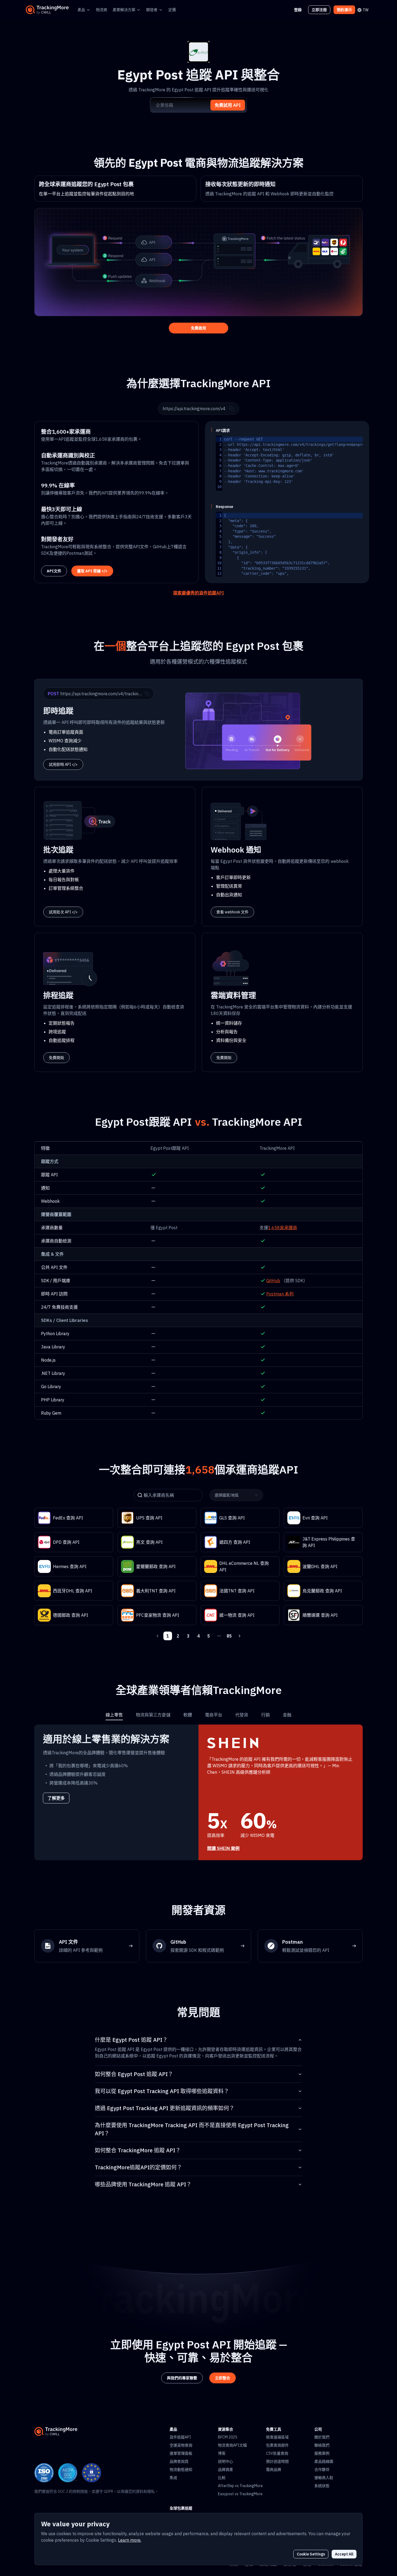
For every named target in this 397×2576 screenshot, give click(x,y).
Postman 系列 (280, 1294)
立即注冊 (319, 10)
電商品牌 (274, 2470)
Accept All (344, 2554)
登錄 (298, 10)
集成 (173, 2478)
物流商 (102, 10)
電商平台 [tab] (214, 1715)
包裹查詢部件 (277, 2445)
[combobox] (235, 1495)
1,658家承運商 (283, 1228)
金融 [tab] (287, 1715)
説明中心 (226, 2461)
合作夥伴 (322, 2470)
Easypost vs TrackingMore (240, 2494)
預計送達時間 (277, 2461)
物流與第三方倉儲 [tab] (153, 1715)
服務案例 (322, 2453)
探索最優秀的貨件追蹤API (198, 593)
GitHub (273, 1281)
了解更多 (56, 1798)
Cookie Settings (311, 2554)
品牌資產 (226, 2470)
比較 (222, 2478)
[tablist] (198, 1715)
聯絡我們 (322, 2445)
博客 (222, 2453)
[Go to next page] (240, 1636)
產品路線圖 (324, 2461)
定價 (172, 10)
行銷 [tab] (265, 1715)
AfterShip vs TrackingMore (240, 2486)
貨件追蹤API (180, 2437)
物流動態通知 (181, 2470)
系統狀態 (322, 2486)
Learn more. (130, 2540)
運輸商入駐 (324, 2478)
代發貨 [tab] (242, 1715)
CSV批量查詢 (277, 2453)
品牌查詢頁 (179, 2461)
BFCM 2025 (228, 2437)
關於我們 (322, 2437)
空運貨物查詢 (181, 2445)
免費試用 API (228, 105)
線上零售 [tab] (114, 1715)
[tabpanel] (198, 1792)
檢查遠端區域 (277, 2437)
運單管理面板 (181, 2453)
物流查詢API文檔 (232, 2445)
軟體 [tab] (188, 1715)
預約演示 (344, 10)
